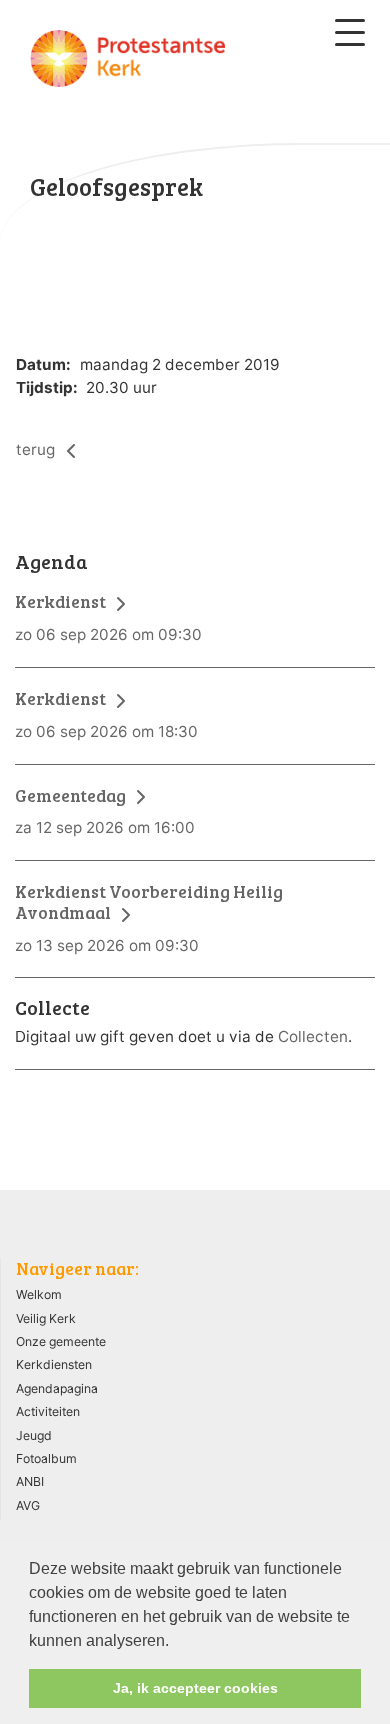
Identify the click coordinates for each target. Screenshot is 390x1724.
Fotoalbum (46, 1458)
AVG (28, 1505)
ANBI (30, 1481)
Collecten (313, 1036)
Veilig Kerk (46, 1318)
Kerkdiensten (54, 1364)
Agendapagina (57, 1388)
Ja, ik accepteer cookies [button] (195, 1688)
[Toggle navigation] (350, 32)
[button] (176, 1642)
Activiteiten (48, 1411)
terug (37, 449)
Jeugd (34, 1435)
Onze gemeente (61, 1341)
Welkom (39, 1294)
